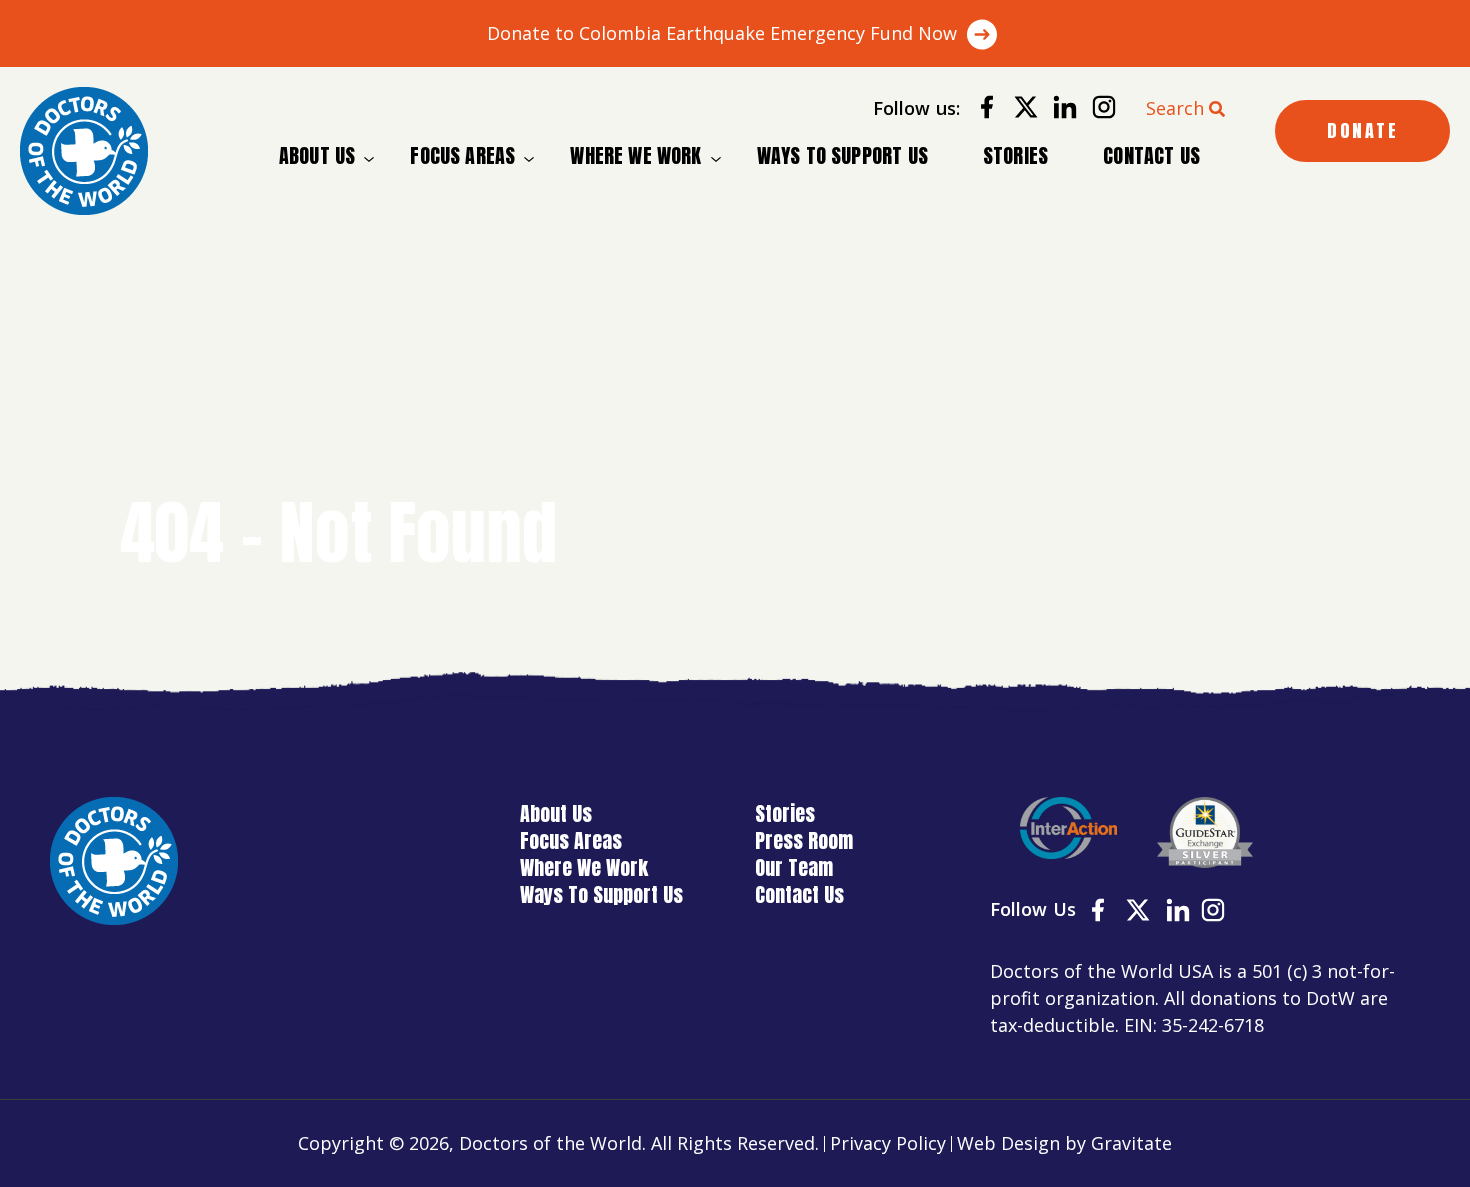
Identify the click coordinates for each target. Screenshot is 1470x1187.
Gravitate (1131, 1143)
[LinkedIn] (1057, 110)
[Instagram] (1096, 110)
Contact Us (1151, 155)
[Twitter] (1018, 110)
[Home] (84, 151)
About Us (317, 156)
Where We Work (635, 156)
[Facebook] (979, 110)
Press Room (804, 840)
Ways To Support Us (842, 155)
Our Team (794, 867)
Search (1175, 108)
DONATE (1362, 130)
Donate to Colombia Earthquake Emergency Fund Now (722, 33)
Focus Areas (462, 156)
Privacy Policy (888, 1143)
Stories (1015, 155)
